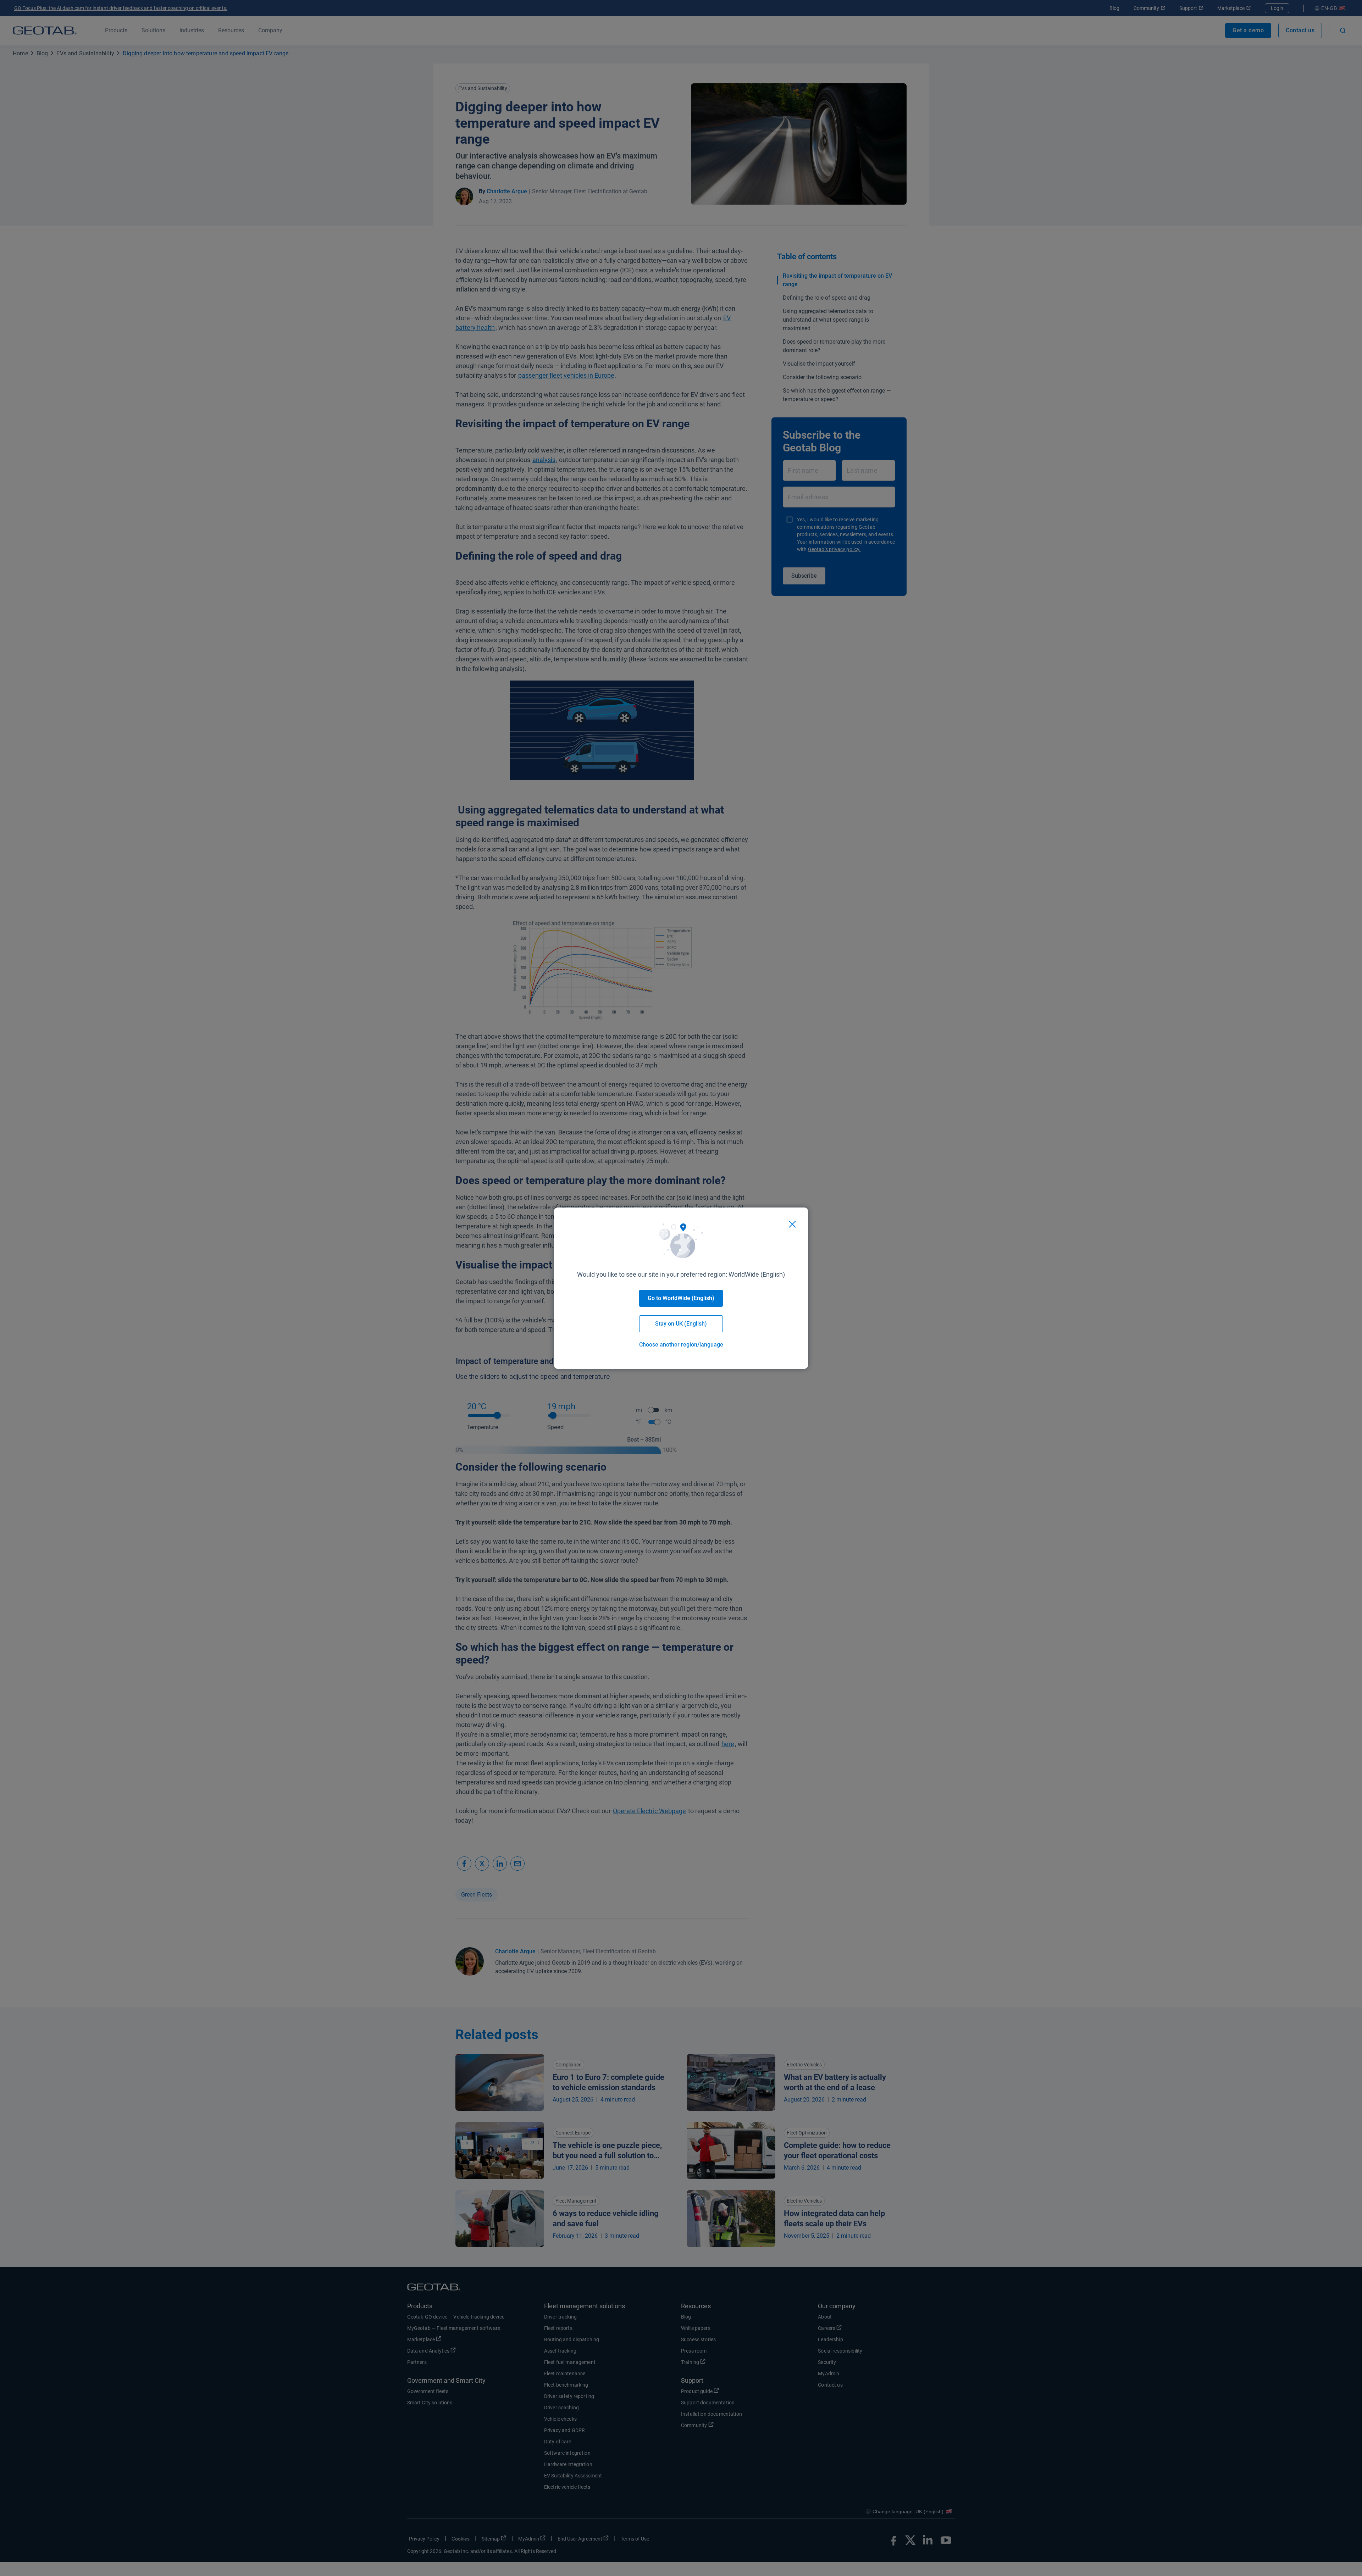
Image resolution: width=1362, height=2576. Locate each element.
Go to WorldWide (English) (681, 1298)
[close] (792, 1224)
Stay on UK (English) (681, 1324)
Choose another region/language (681, 1345)
